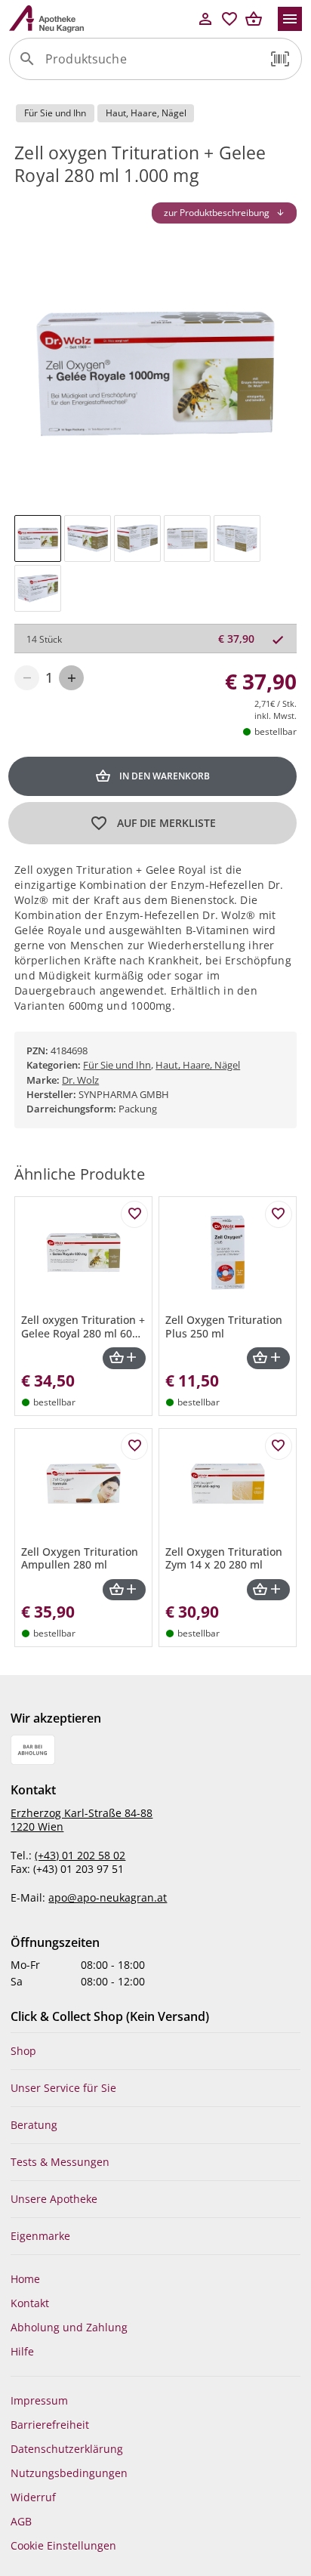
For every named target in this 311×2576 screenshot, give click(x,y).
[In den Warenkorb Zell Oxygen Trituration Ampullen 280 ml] (124, 1590)
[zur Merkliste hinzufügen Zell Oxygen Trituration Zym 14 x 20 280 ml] (279, 1446)
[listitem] (155, 2051)
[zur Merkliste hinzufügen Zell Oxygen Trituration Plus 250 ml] (279, 1214)
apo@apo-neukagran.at (108, 1897)
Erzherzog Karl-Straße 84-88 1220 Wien (82, 1820)
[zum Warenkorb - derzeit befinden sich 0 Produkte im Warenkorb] (254, 19)
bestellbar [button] (276, 731)
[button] (280, 59)
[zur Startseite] (101, 19)
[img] (38, 538)
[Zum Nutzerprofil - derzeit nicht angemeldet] (205, 19)
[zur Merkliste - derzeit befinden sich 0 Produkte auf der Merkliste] (229, 19)
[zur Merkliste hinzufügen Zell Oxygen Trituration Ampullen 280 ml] (134, 1446)
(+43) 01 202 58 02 (80, 1855)
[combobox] (152, 65)
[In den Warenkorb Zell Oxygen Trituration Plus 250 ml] (268, 1358)
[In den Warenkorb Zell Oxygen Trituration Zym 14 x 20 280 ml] (268, 1590)
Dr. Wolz (80, 1080)
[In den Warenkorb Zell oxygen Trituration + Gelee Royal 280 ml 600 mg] (124, 1358)
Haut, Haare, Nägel (198, 1065)
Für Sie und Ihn (117, 1065)
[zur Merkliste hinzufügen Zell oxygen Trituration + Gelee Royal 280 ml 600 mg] (134, 1214)
